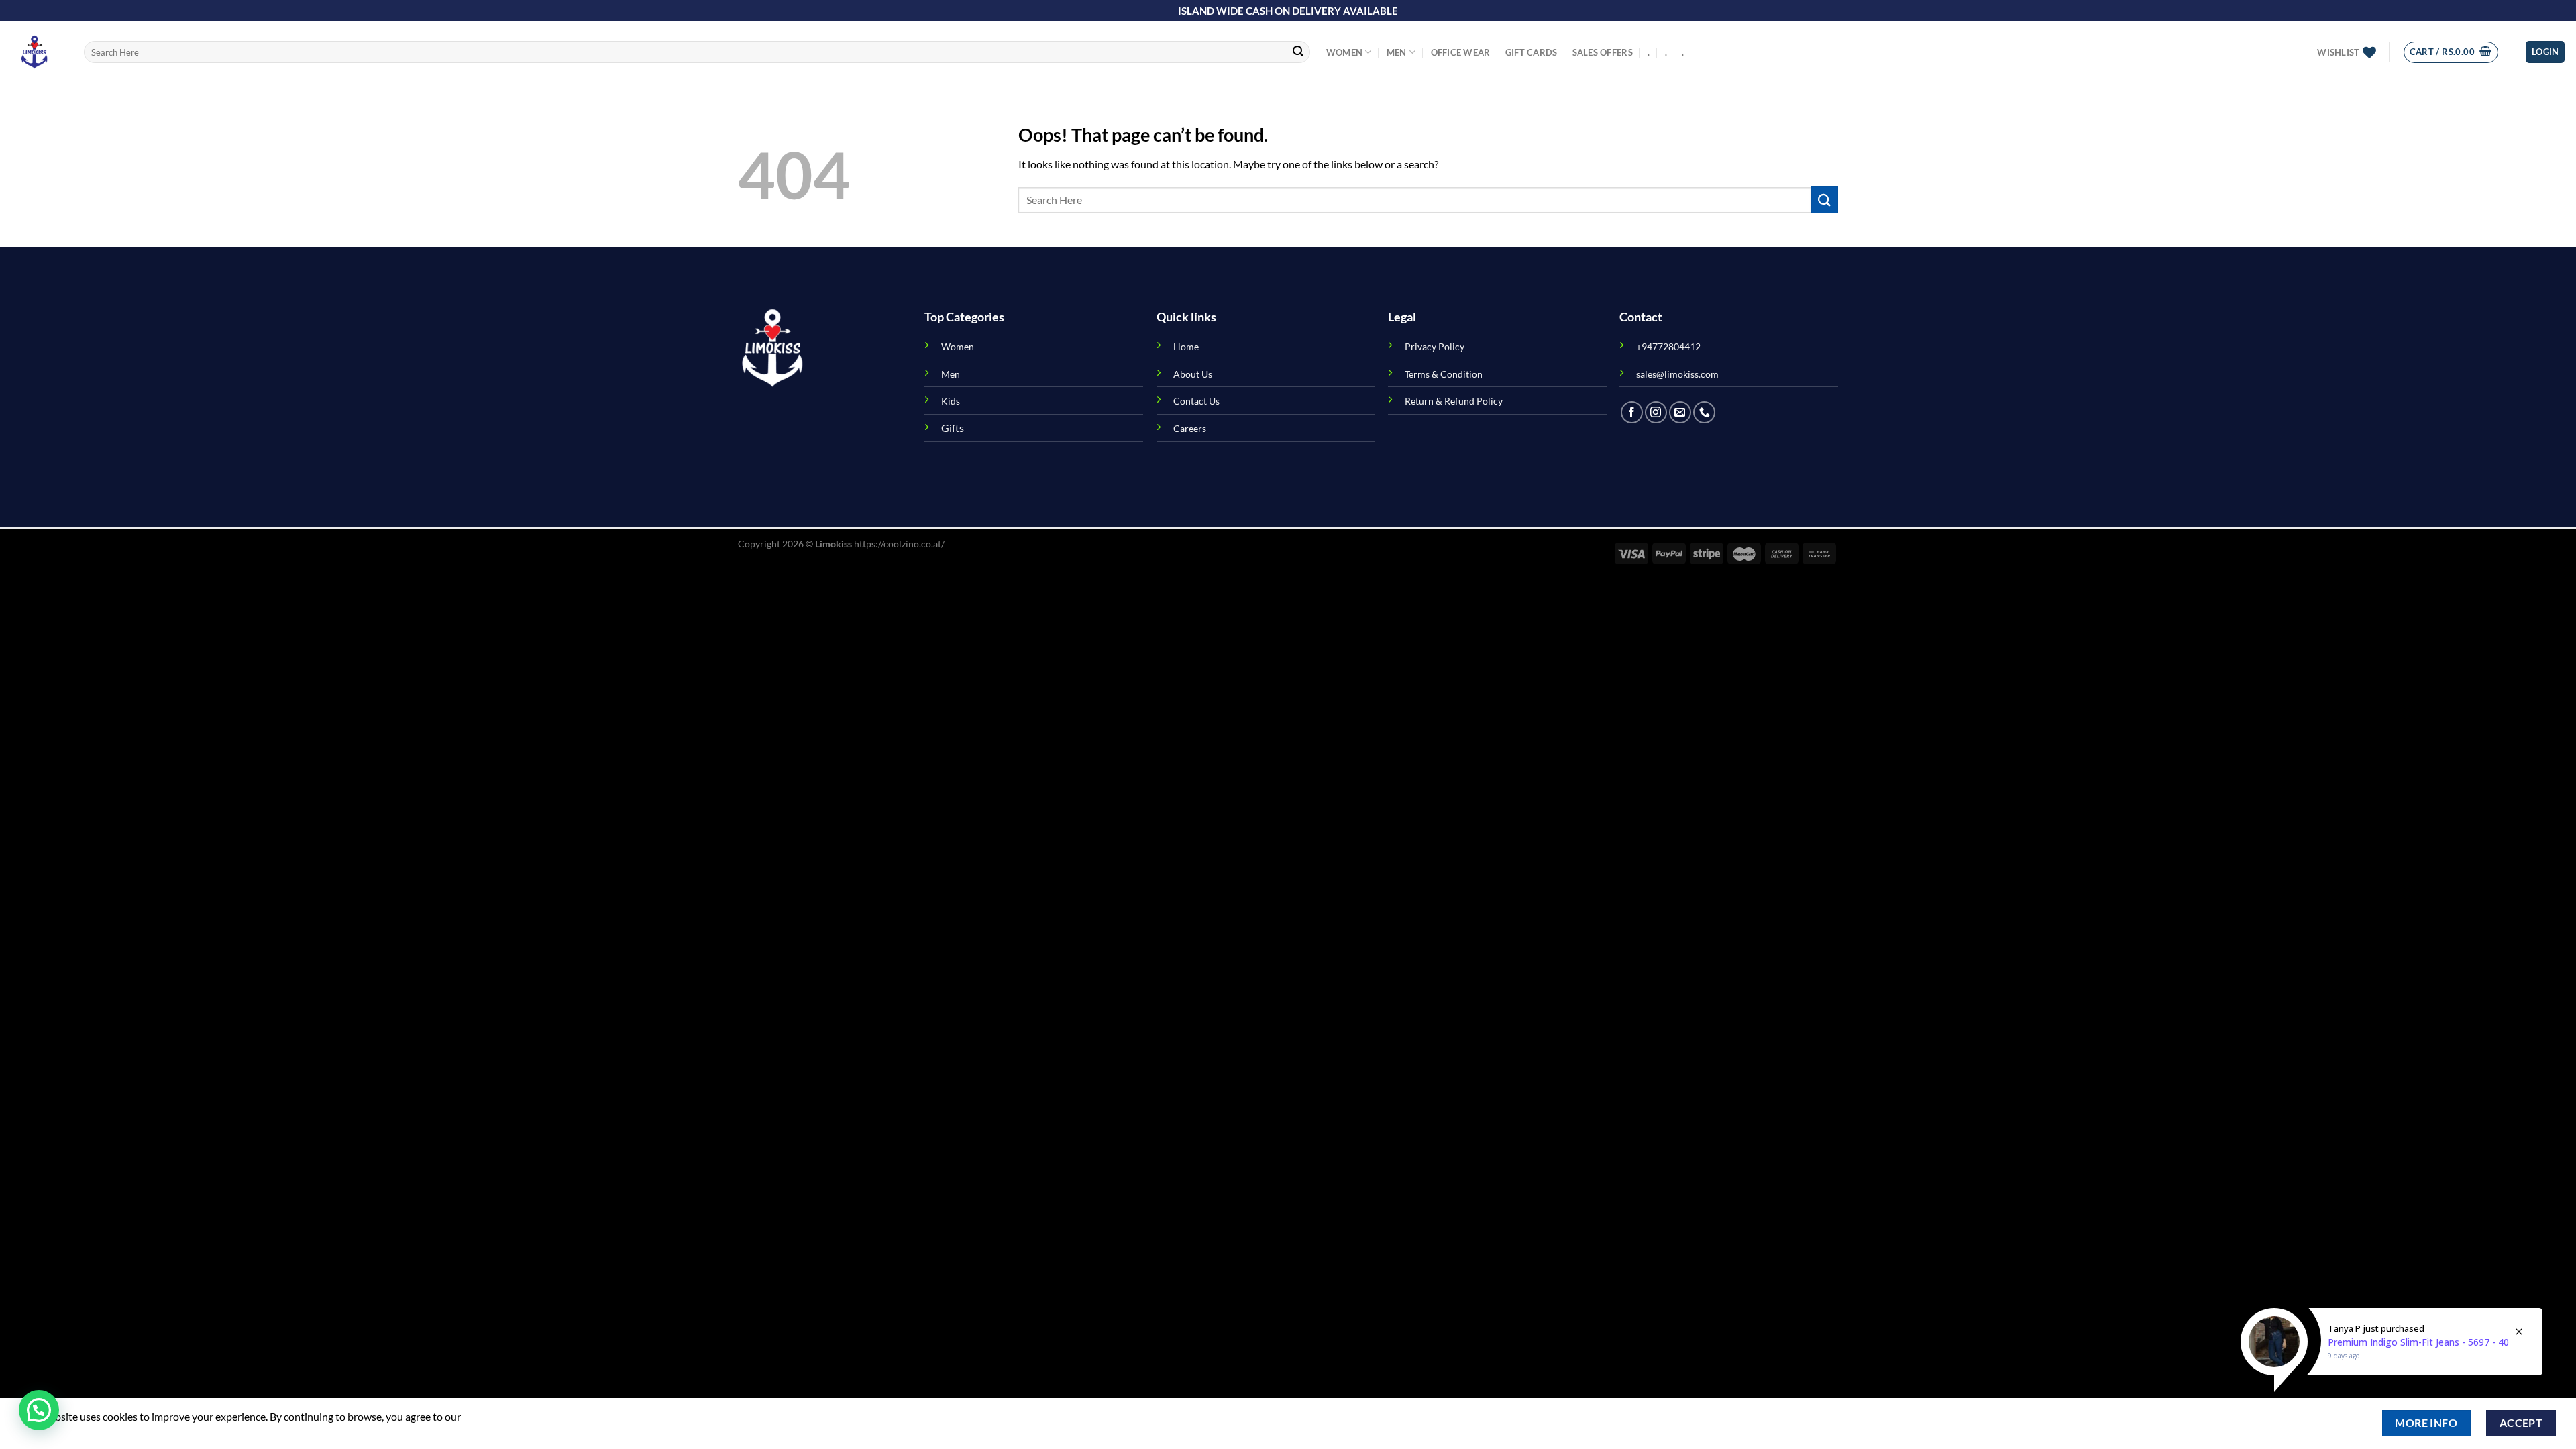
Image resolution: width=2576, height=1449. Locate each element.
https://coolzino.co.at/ (899, 544)
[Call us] (1704, 412)
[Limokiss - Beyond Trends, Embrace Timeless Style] (37, 52)
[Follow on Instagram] (1656, 412)
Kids (951, 401)
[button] (39, 1410)
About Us (1193, 374)
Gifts (953, 428)
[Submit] (1298, 52)
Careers (1190, 428)
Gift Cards (1532, 52)
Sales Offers (1603, 52)
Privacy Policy (1435, 346)
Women (1344, 52)
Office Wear (1461, 52)
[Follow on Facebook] (1632, 412)
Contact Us (1196, 401)
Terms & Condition (1444, 374)
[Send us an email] (1680, 412)
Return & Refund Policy (1454, 401)
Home (1186, 346)
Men (1397, 52)
